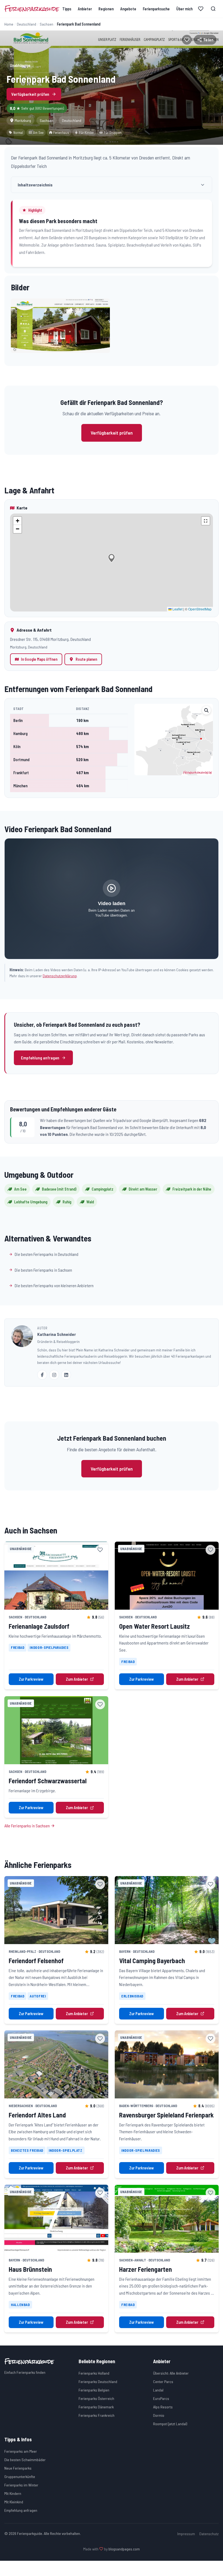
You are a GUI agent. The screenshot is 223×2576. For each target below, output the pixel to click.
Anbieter (85, 9)
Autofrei (38, 1996)
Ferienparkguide (32, 9)
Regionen (106, 9)
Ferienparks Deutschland (98, 2382)
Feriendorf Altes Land (37, 2115)
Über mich (184, 9)
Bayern (125, 1951)
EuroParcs (161, 2398)
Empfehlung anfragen (40, 1058)
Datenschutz (209, 2534)
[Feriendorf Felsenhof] (56, 1910)
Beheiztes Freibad (27, 2150)
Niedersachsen (21, 2106)
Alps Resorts (163, 2407)
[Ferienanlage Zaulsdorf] (56, 1576)
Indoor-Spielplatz (66, 2150)
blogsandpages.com (124, 2549)
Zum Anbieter (77, 1679)
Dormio (159, 2415)
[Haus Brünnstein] (56, 2219)
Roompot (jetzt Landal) (170, 2424)
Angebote (128, 9)
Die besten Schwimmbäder (25, 2460)
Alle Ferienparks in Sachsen (27, 1826)
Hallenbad (20, 2305)
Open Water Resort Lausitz (154, 1626)
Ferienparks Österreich (96, 2398)
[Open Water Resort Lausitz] (167, 1576)
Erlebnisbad (132, 1996)
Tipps (67, 9)
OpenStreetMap (200, 609)
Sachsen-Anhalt (133, 2260)
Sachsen (47, 24)
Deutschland (27, 24)
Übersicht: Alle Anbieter (171, 2373)
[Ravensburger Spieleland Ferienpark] (167, 2064)
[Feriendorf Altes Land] (56, 2064)
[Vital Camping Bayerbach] (167, 1910)
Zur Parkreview (31, 1679)
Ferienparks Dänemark (96, 2407)
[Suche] (213, 9)
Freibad (18, 1648)
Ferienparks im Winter (21, 2485)
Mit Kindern (13, 2493)
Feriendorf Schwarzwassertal (48, 1781)
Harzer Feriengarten (145, 2269)
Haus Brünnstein (30, 2269)
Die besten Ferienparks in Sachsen (43, 1270)
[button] (60, 326)
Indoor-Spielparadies (49, 1648)
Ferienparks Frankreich (97, 2415)
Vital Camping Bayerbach (152, 1961)
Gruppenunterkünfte (20, 2477)
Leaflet (177, 609)
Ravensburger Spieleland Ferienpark (166, 2115)
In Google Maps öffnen (39, 659)
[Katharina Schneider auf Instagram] (54, 1375)
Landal (158, 2390)
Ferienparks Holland (94, 2373)
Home (9, 24)
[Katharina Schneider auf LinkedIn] (66, 1375)
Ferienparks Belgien (94, 2390)
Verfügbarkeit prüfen (30, 94)
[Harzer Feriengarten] (167, 2219)
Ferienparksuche (156, 9)
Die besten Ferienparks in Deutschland (47, 1254)
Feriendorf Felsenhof (36, 1961)
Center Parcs (163, 2382)
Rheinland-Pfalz (22, 1951)
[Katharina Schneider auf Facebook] (42, 1375)
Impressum (186, 2534)
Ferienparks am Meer (21, 2451)
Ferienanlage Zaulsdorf (39, 1626)
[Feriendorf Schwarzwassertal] (56, 1730)
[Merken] (187, 40)
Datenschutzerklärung (60, 976)
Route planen (86, 659)
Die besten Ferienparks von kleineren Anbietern (54, 1285)
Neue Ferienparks (18, 2468)
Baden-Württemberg (136, 2106)
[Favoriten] (201, 9)
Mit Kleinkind (14, 2502)
